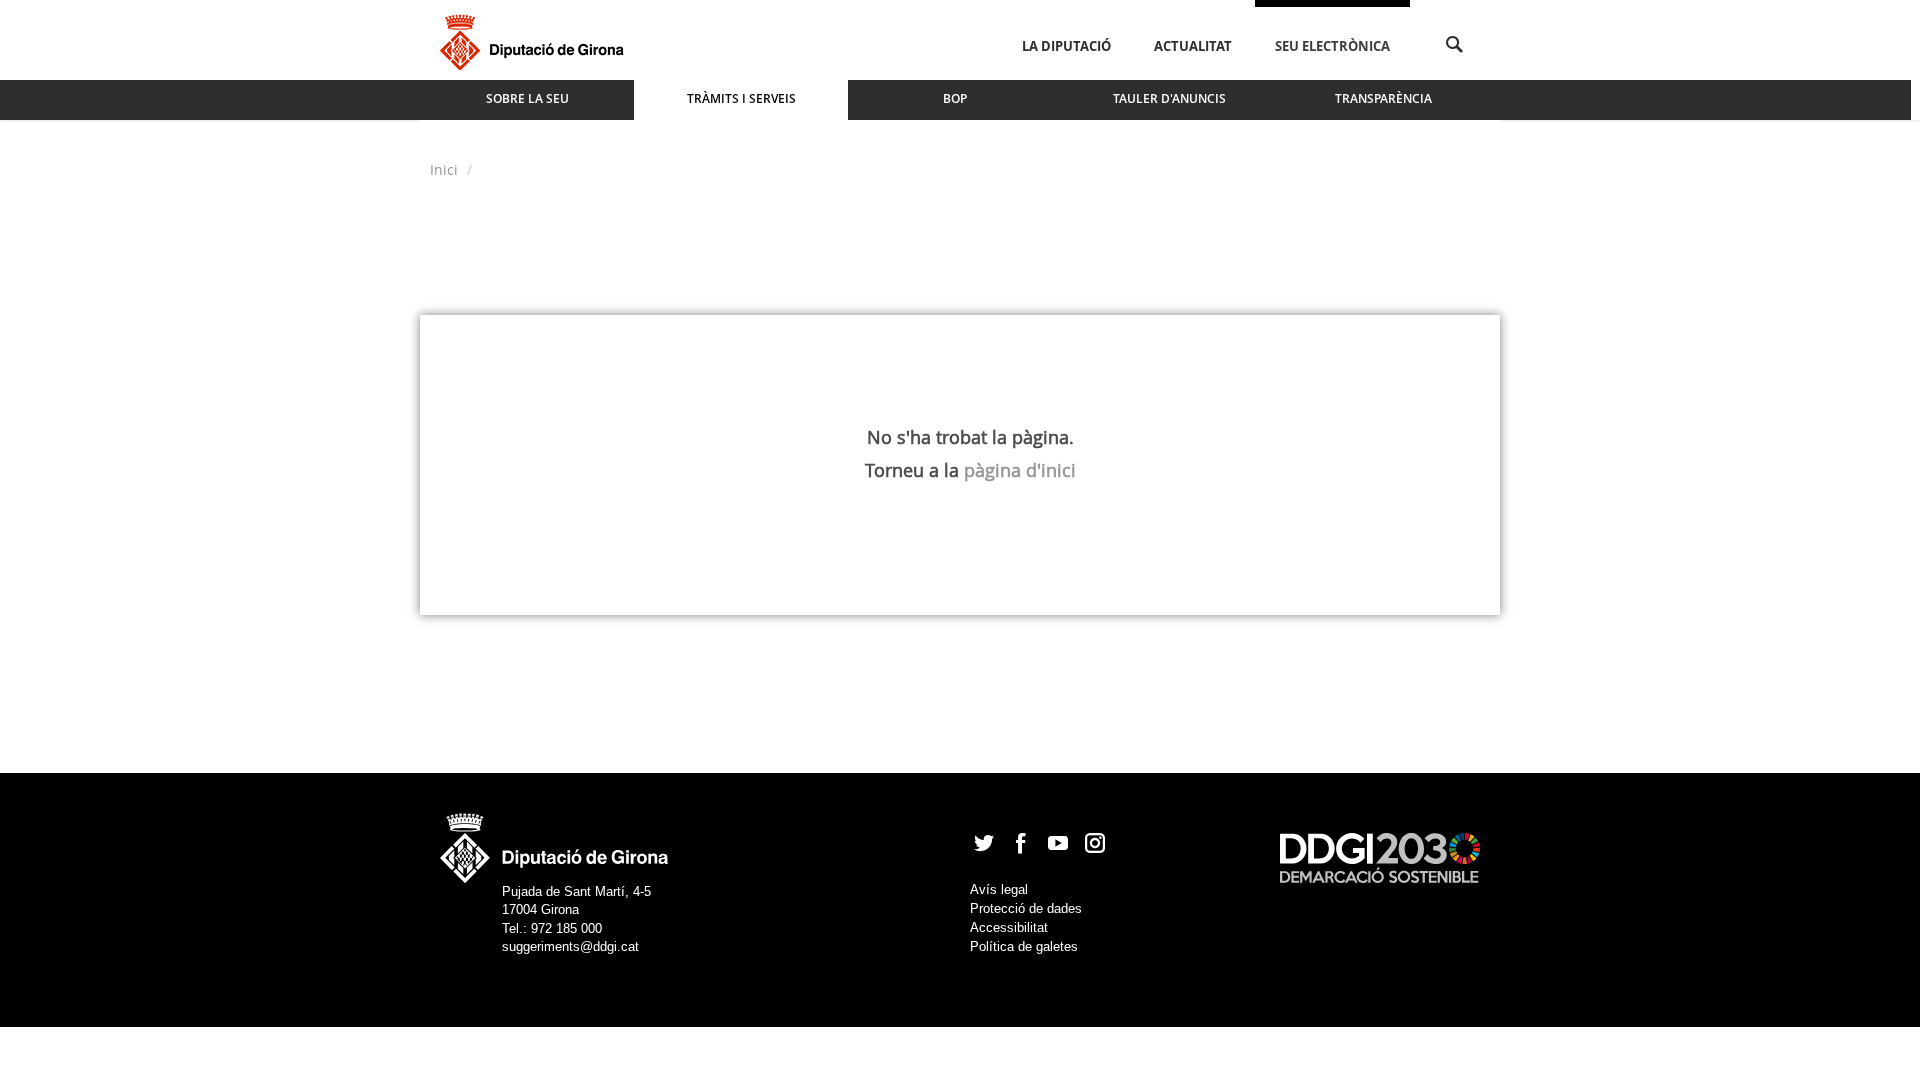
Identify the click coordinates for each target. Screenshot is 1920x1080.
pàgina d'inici (1020, 470)
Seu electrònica (1332, 46)
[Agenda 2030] (1380, 856)
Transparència (1383, 98)
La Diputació (1066, 46)
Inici (446, 169)
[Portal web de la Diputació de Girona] (555, 841)
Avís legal (999, 889)
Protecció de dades (1026, 908)
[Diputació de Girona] (535, 40)
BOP (955, 98)
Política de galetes (1024, 946)
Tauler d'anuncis (1169, 98)
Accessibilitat (1009, 927)
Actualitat (1193, 46)
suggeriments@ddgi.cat (570, 946)
